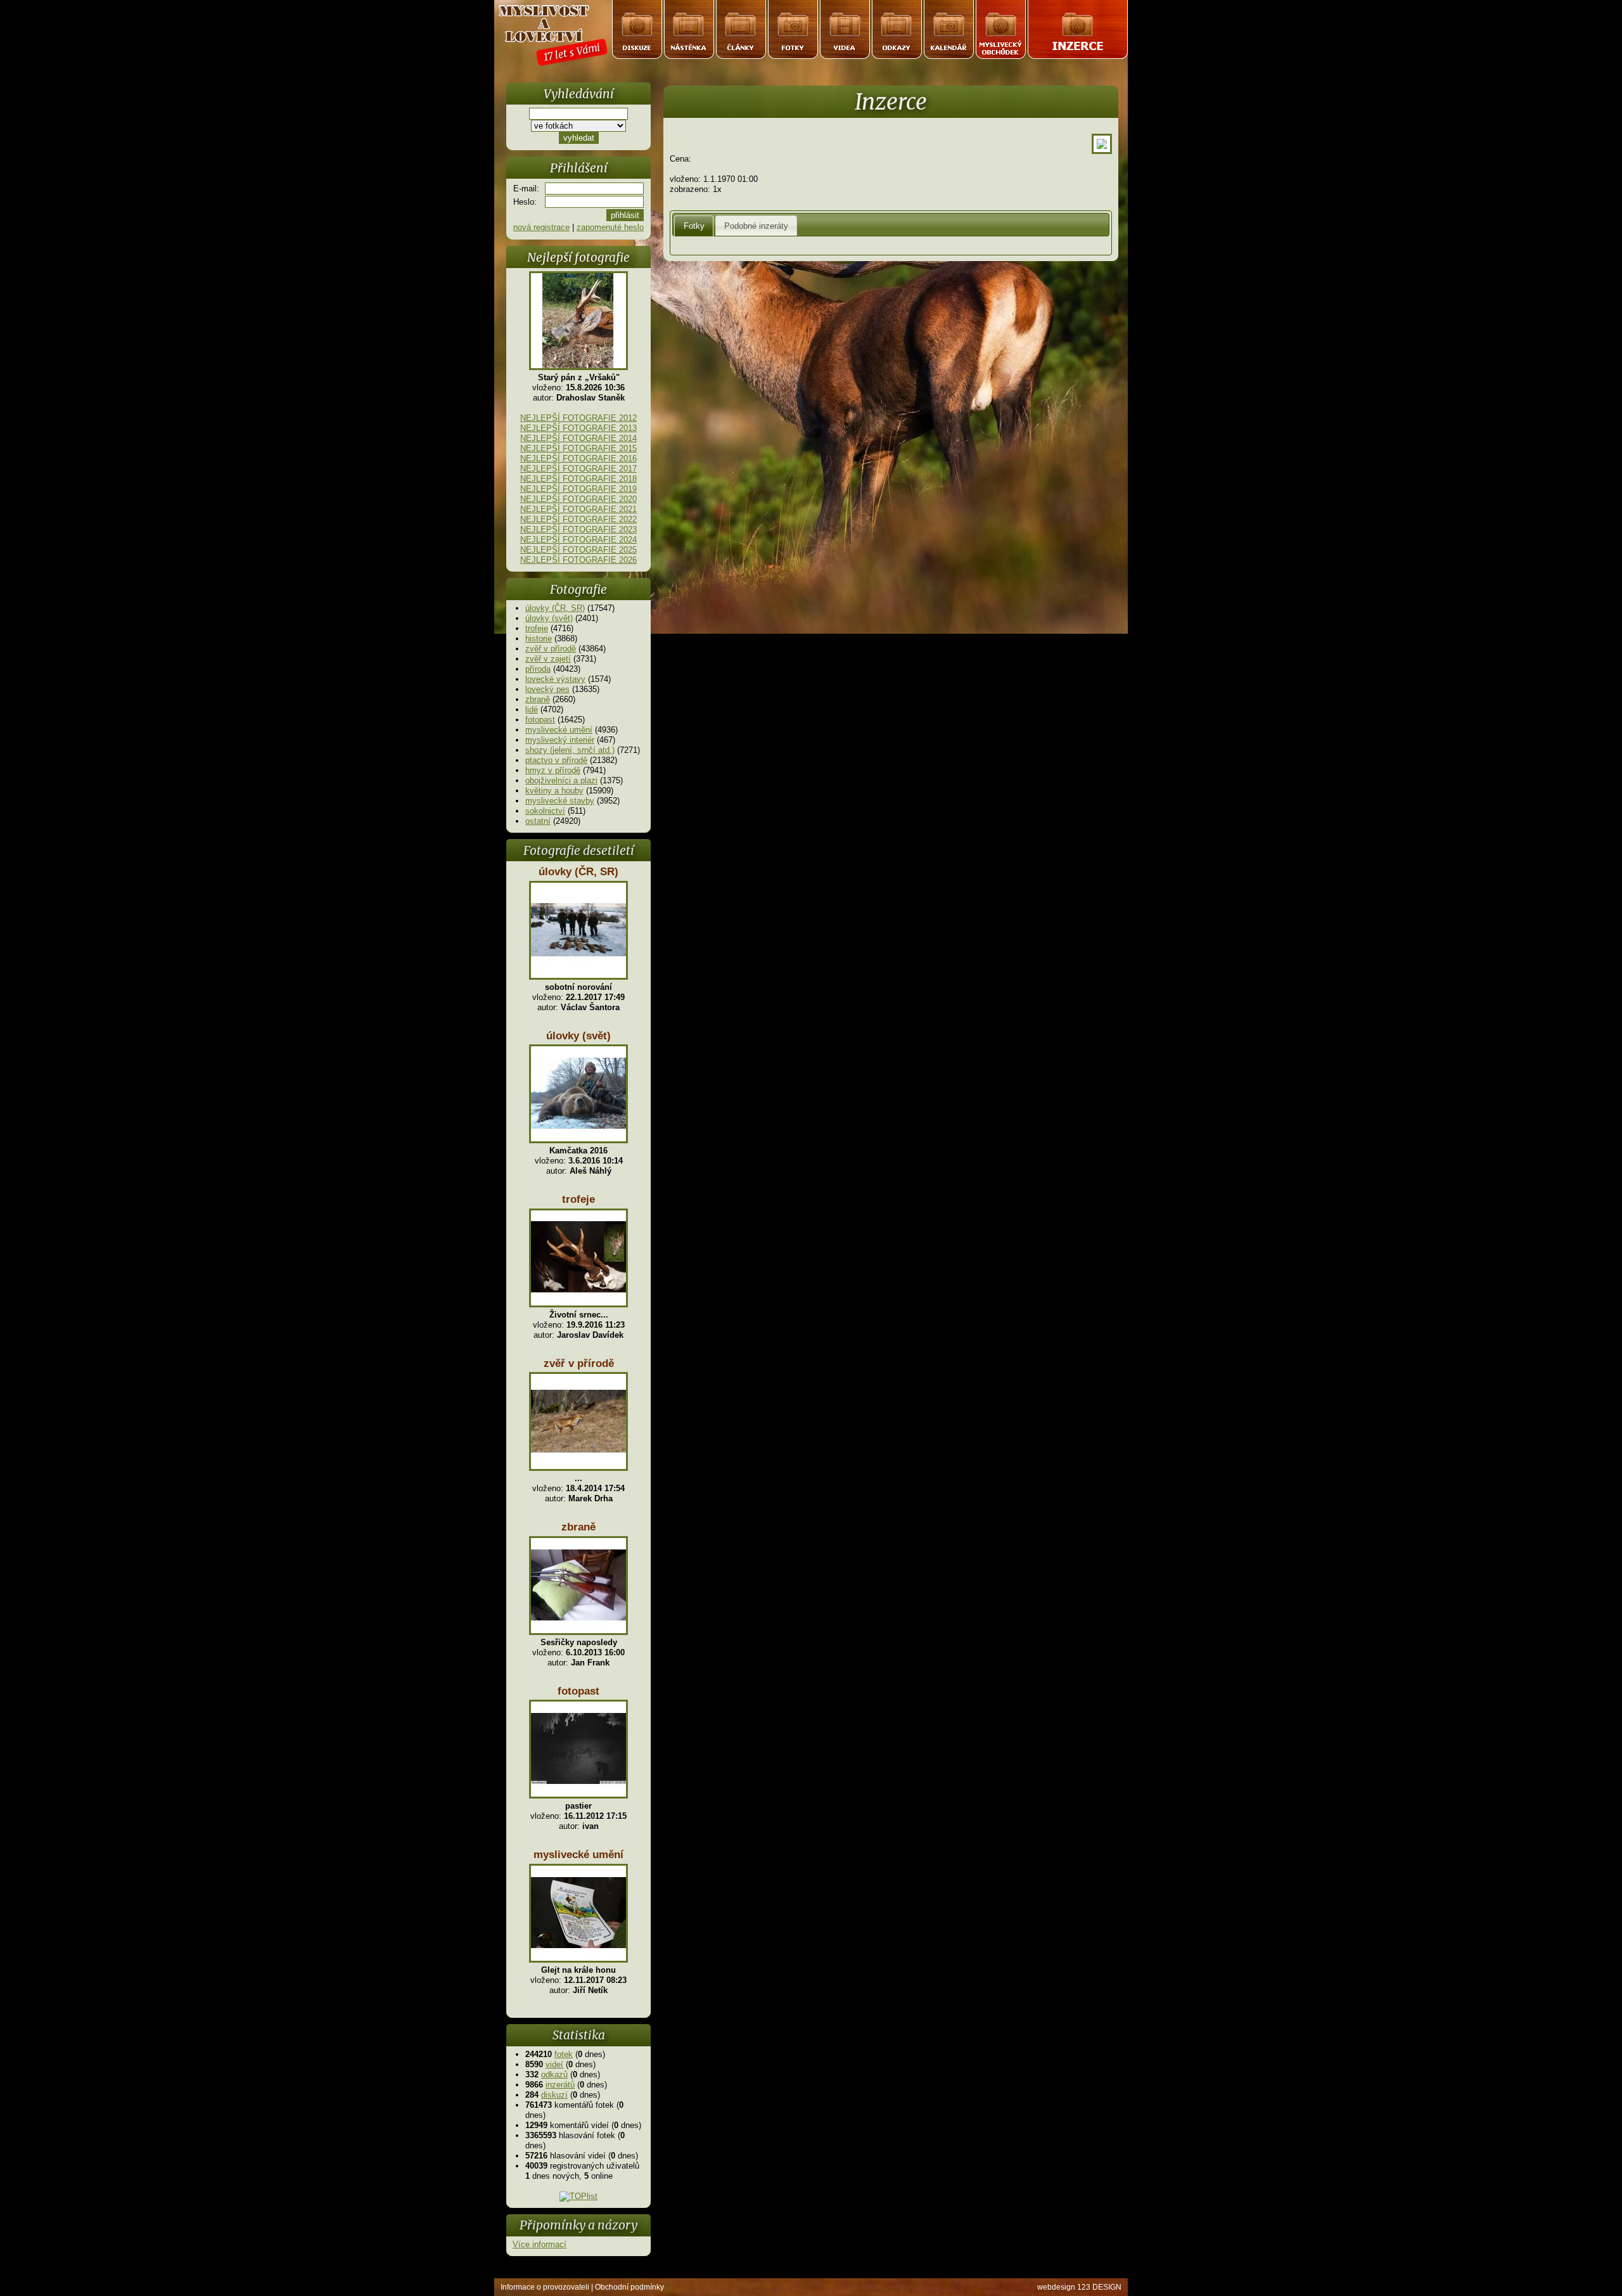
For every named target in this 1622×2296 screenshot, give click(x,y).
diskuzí (554, 2095)
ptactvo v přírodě (556, 760)
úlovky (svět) (549, 618)
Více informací (540, 2244)
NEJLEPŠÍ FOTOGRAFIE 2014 (578, 438)
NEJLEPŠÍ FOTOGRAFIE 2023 (578, 529)
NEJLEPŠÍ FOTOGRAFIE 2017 (578, 469)
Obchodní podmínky (629, 2287)
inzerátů (560, 2085)
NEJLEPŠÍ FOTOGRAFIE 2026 (578, 560)
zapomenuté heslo (610, 227)
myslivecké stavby (560, 801)
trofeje (537, 628)
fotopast (540, 720)
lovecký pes (547, 689)
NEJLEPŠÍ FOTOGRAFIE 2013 (578, 428)
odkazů (554, 2075)
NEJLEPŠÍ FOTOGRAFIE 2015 (578, 448)
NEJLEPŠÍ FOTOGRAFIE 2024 (578, 540)
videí (554, 2064)
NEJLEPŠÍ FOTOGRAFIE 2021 (578, 509)
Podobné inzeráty (756, 226)
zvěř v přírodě (551, 649)
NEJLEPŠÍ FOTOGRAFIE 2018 (578, 479)
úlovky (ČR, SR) (555, 608)
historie (539, 638)
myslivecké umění (559, 730)
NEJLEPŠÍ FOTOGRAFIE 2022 (578, 519)
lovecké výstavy (555, 679)
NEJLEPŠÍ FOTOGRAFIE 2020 (578, 499)
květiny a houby (554, 791)
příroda (538, 669)
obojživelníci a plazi (561, 780)
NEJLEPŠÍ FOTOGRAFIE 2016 (578, 459)
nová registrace (541, 227)
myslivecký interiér (560, 740)
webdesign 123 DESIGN (1079, 2287)
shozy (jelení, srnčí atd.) (570, 750)
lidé (532, 709)
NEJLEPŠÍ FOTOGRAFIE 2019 (578, 489)
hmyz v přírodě (553, 770)
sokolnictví (545, 811)
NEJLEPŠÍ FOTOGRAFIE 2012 (578, 418)
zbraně (538, 699)
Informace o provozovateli (545, 2287)
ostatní (538, 821)
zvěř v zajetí (548, 659)
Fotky (694, 226)
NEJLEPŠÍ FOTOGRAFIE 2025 (578, 550)
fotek (564, 2054)
